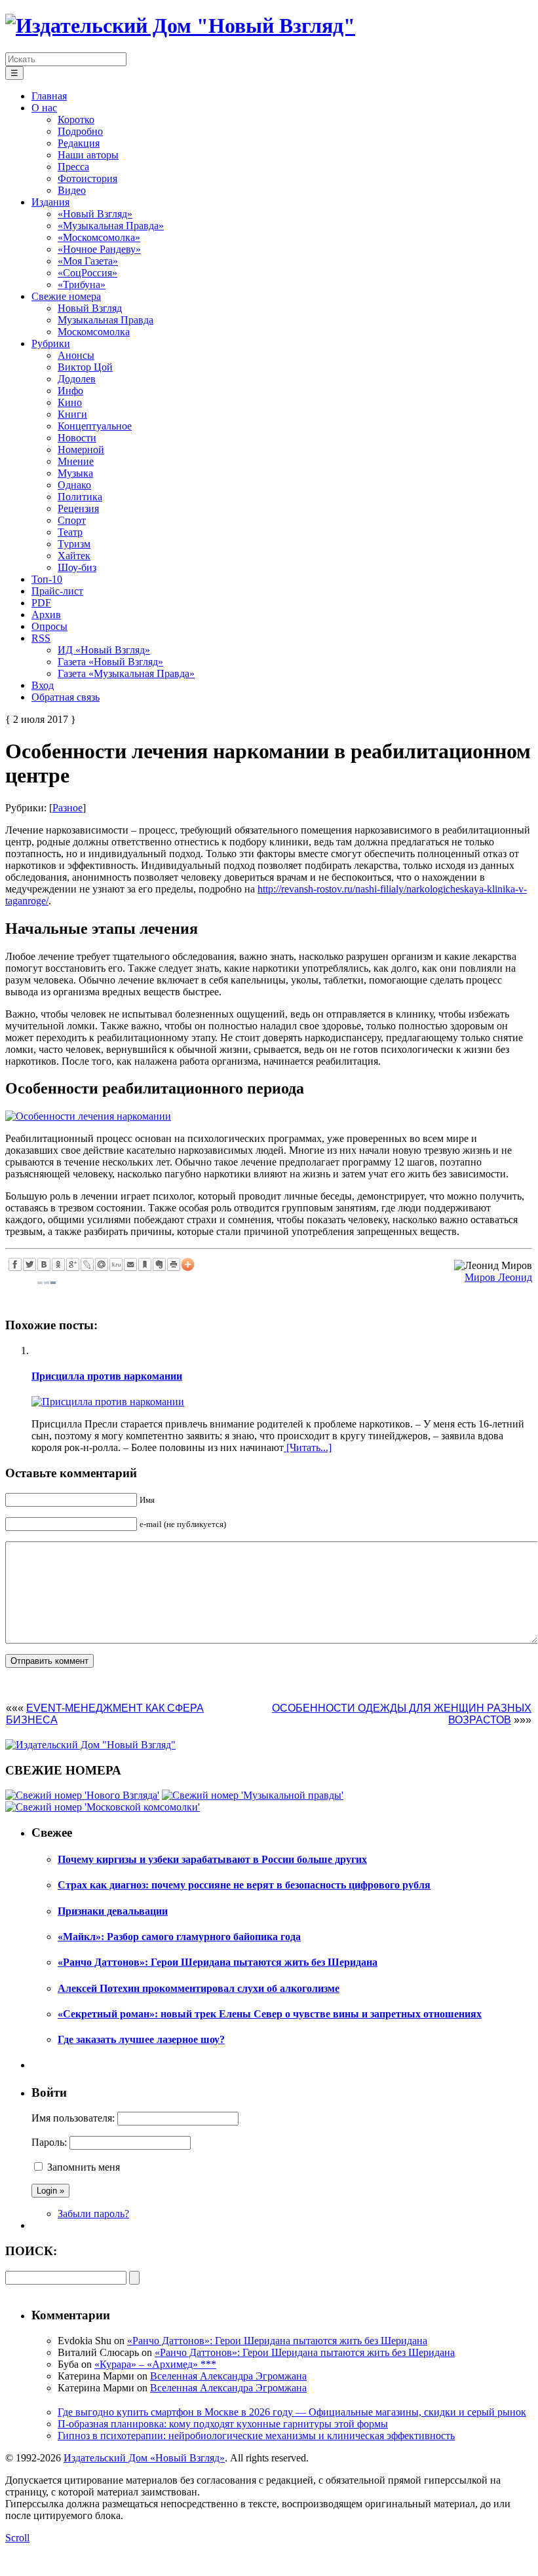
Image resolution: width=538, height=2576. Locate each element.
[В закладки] (145, 1264)
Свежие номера (66, 296)
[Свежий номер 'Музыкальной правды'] (253, 1795)
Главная (49, 96)
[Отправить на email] (130, 1264)
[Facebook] (15, 1264)
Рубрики (51, 343)
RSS (41, 638)
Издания (50, 202)
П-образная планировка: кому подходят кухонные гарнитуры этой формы (223, 2424)
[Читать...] (308, 1447)
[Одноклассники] (58, 1264)
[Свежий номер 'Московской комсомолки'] (103, 1807)
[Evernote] (159, 1264)
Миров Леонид (498, 1277)
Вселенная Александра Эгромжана (228, 2376)
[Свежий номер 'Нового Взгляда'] (82, 1795)
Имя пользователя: (73, 2118)
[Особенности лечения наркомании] (88, 1116)
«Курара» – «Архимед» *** (155, 2364)
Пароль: (49, 2142)
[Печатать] (174, 1264)
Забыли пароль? (93, 2214)
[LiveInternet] (116, 1264)
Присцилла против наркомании (107, 1376)
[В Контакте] (44, 1264)
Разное (67, 808)
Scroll (17, 2538)
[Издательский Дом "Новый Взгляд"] (90, 1745)
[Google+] (73, 1264)
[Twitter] (29, 1264)
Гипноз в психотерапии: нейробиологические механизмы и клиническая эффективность (256, 2436)
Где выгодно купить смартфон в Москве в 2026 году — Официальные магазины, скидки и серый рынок (292, 2412)
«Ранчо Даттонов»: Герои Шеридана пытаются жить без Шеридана (277, 2341)
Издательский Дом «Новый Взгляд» (144, 2458)
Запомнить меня (84, 2167)
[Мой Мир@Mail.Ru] (102, 1264)
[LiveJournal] (87, 1264)
